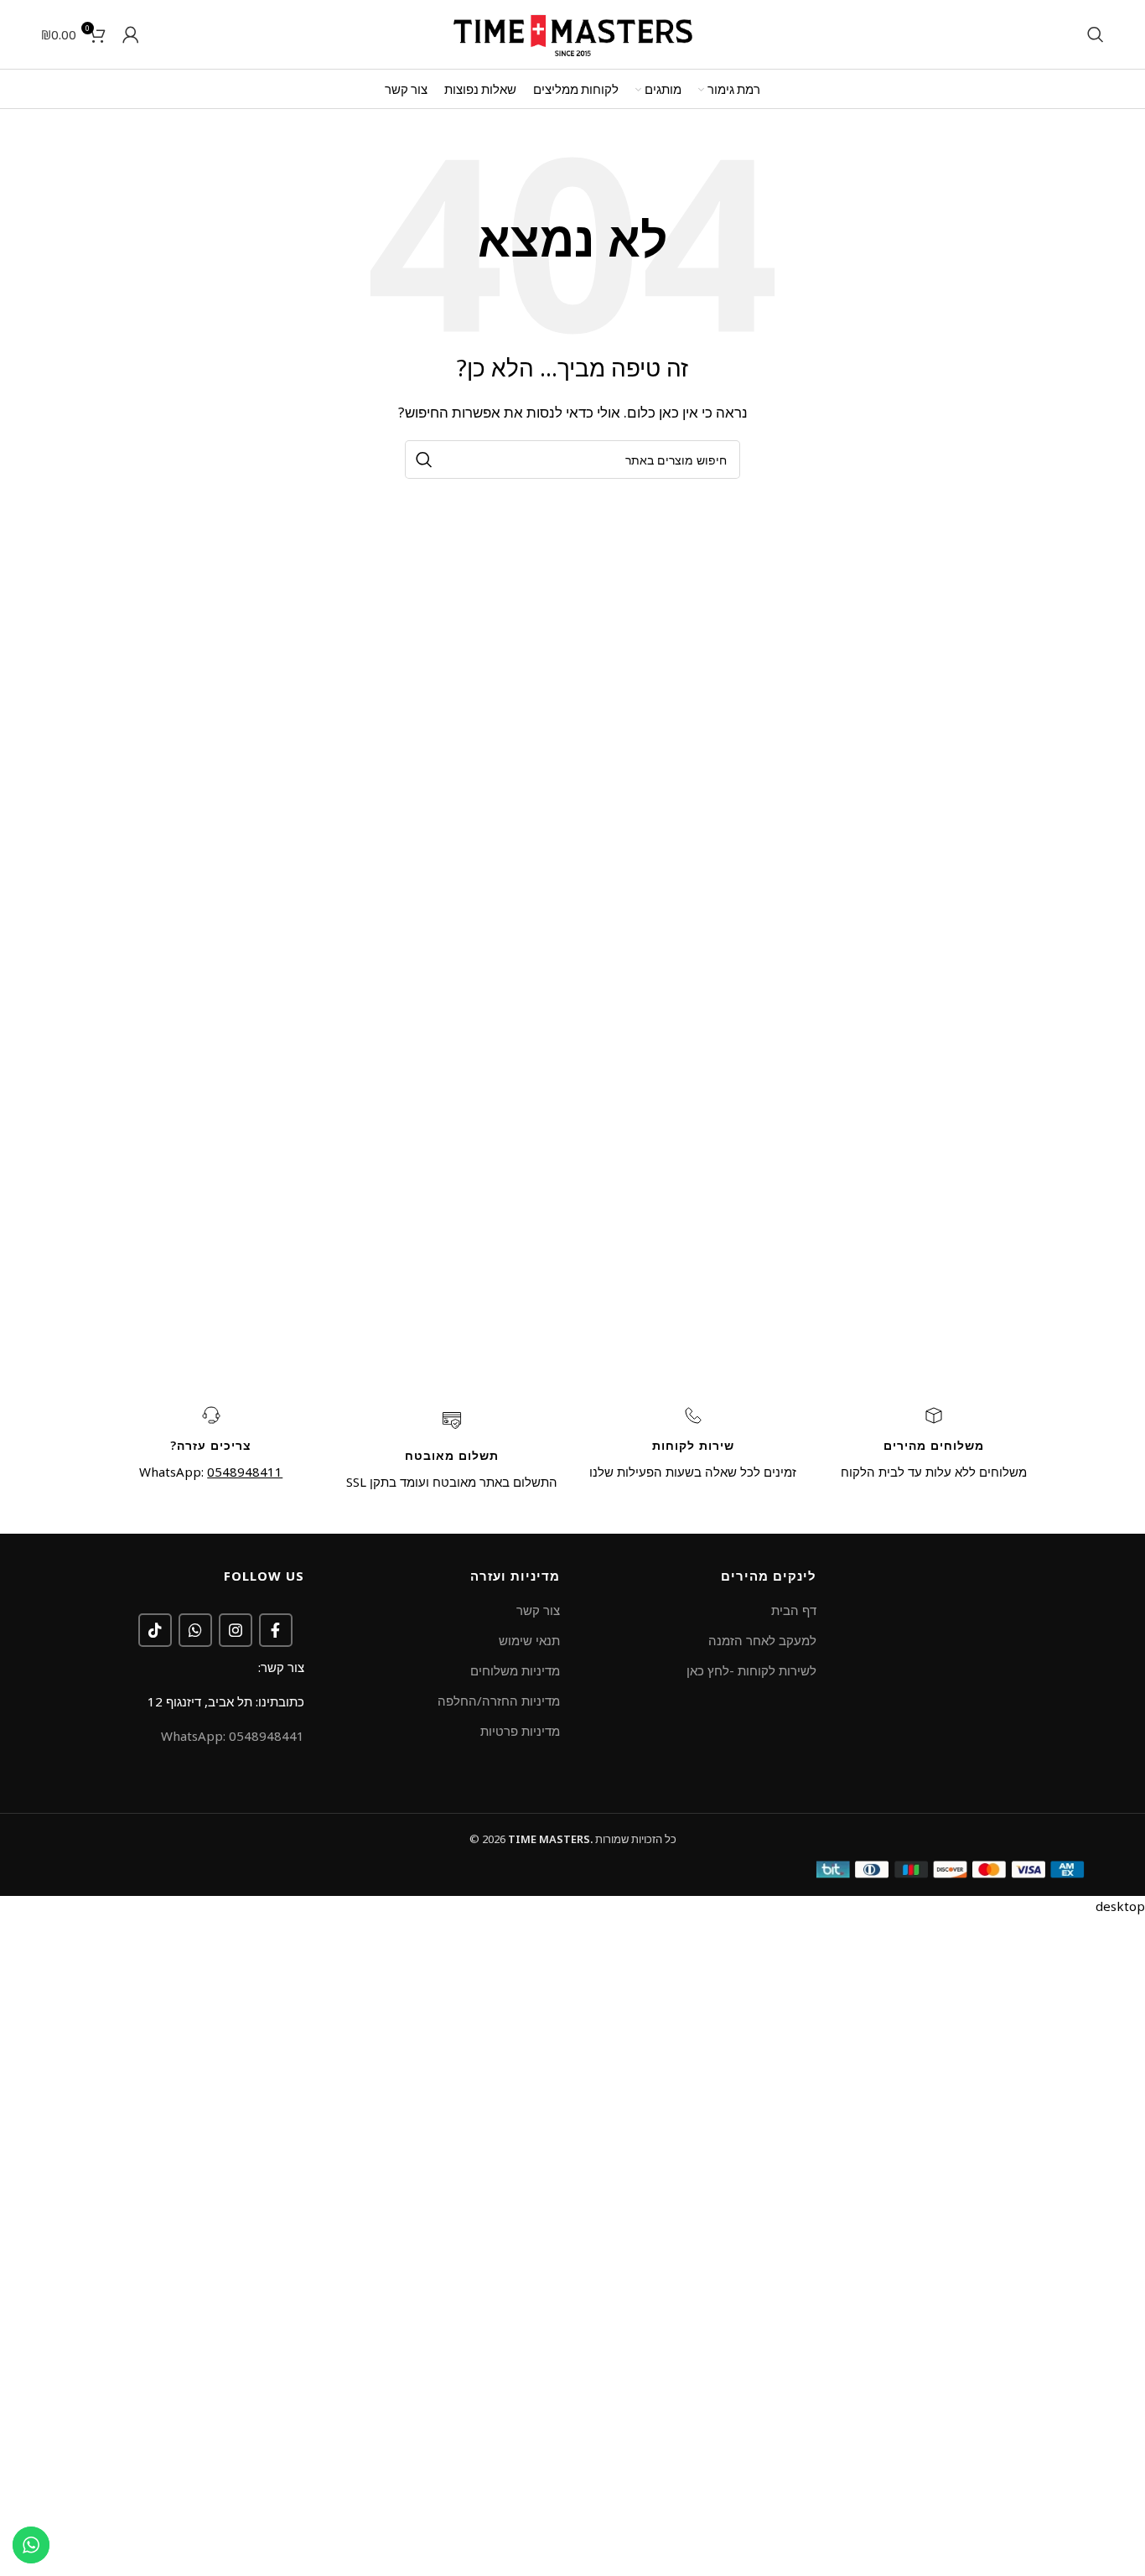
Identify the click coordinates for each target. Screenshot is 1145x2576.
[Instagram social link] (236, 1630)
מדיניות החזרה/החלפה (499, 1701)
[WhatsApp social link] (195, 1630)
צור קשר (538, 1610)
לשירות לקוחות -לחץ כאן (751, 1670)
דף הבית (794, 1610)
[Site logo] (572, 33)
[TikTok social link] (155, 1630)
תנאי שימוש (529, 1640)
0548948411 (245, 1472)
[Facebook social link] (276, 1630)
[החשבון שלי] (131, 34)
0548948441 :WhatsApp (233, 1736)
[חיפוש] (1096, 34)
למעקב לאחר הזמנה (762, 1640)
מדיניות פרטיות (520, 1731)
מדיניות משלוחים (515, 1670)
